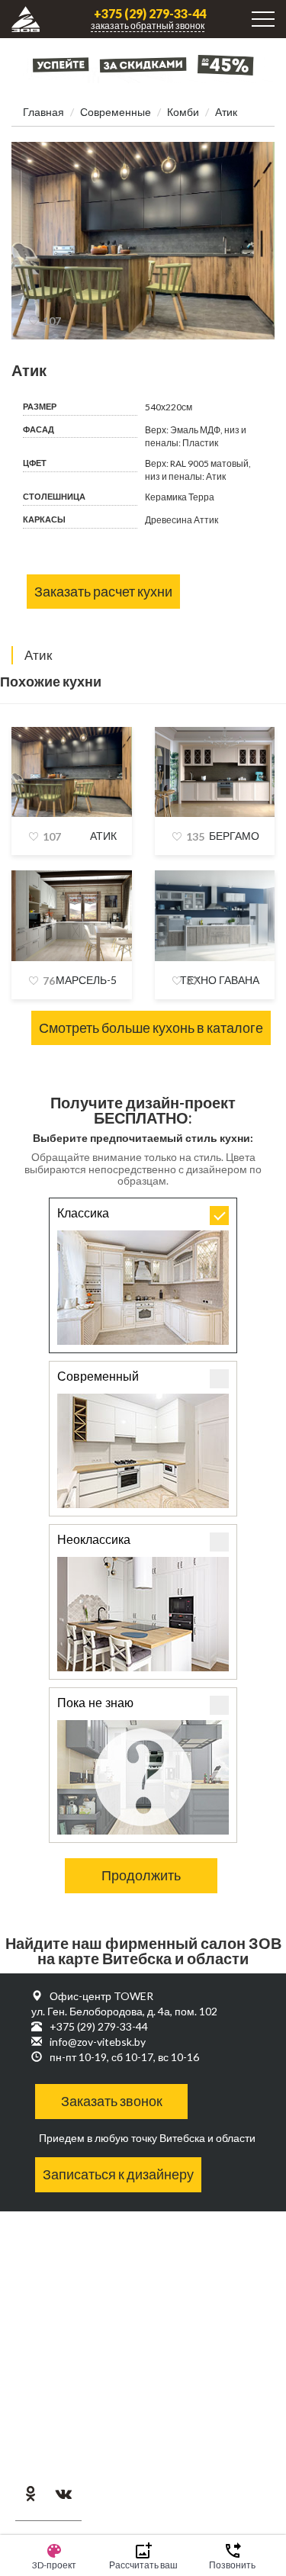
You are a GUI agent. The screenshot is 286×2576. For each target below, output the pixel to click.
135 (195, 836)
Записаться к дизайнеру (118, 2174)
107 (52, 321)
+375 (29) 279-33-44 (150, 14)
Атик (103, 836)
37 (192, 981)
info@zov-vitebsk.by (98, 2042)
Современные (116, 112)
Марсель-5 (86, 980)
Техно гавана (220, 980)
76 (49, 981)
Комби (183, 112)
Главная (43, 112)
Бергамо (234, 836)
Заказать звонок (112, 2101)
